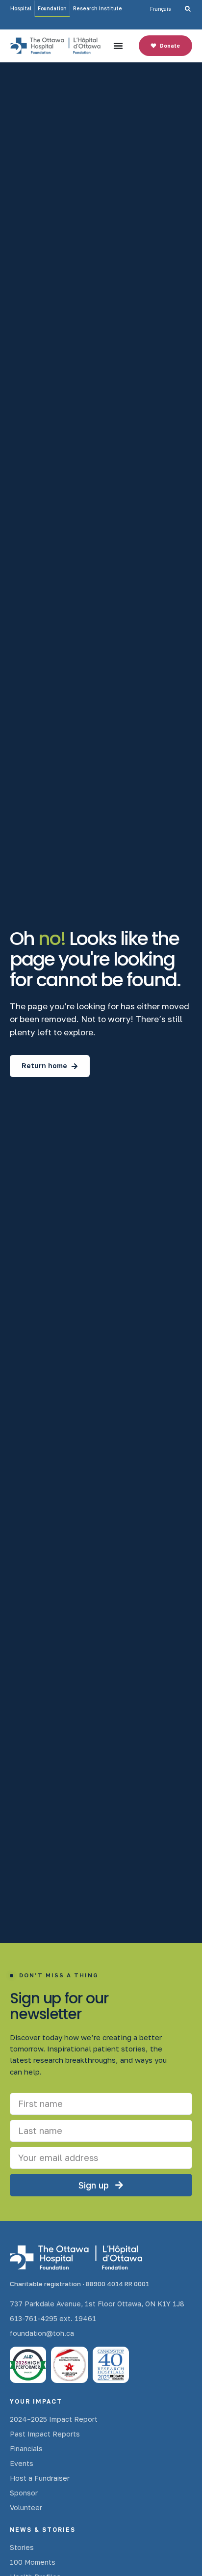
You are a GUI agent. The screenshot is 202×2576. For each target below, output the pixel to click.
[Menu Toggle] (118, 46)
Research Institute (98, 8)
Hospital (21, 8)
